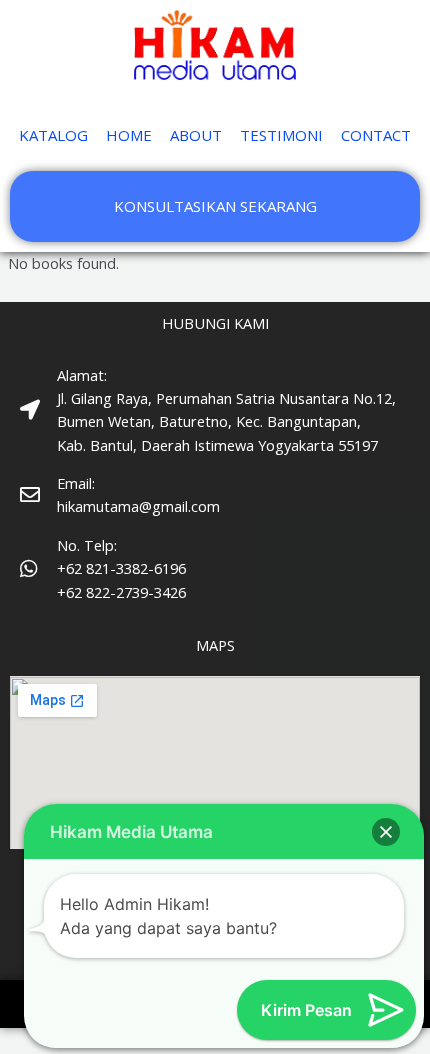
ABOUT (196, 135)
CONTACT (376, 135)
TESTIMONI (281, 135)
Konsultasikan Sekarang (215, 206)
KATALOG (53, 135)
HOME (129, 135)
